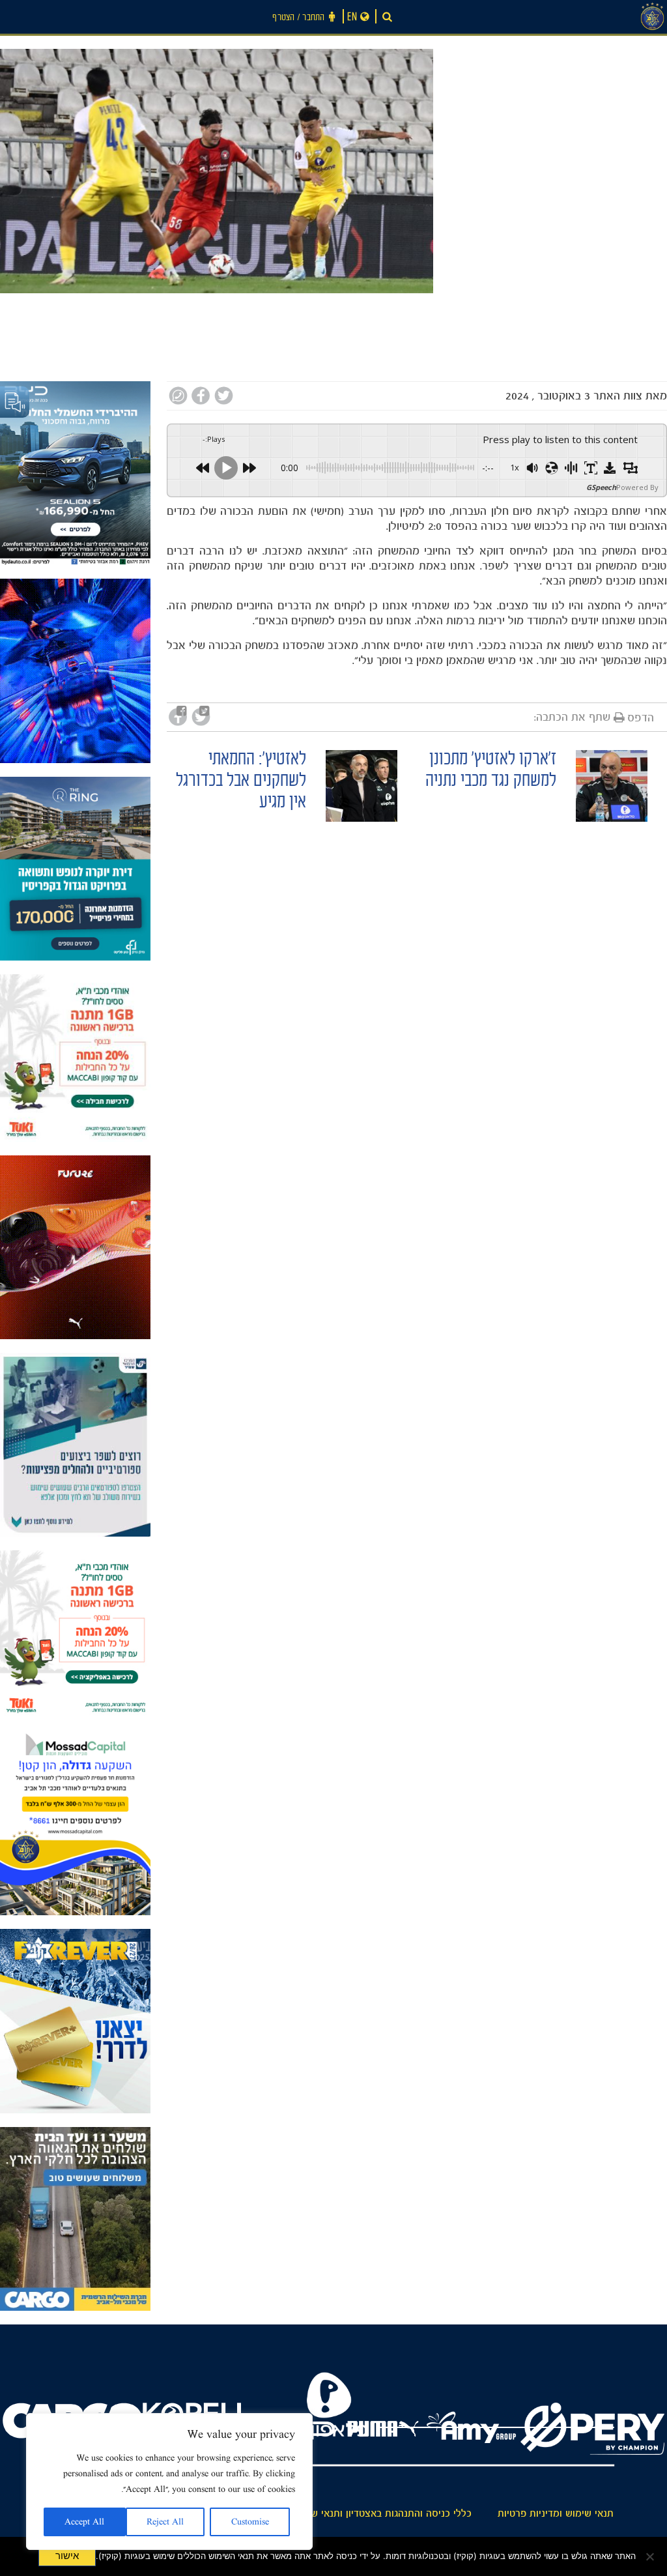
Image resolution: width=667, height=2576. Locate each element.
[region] (169, 2482)
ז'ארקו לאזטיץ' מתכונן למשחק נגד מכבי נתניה (491, 772)
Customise (250, 2522)
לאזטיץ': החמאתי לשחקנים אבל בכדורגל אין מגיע (241, 782)
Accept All (84, 2522)
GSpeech (601, 487)
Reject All (165, 2522)
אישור (67, 2556)
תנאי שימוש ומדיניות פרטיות (556, 2513)
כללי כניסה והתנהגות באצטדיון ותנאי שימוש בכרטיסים (360, 2513)
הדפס (641, 717)
